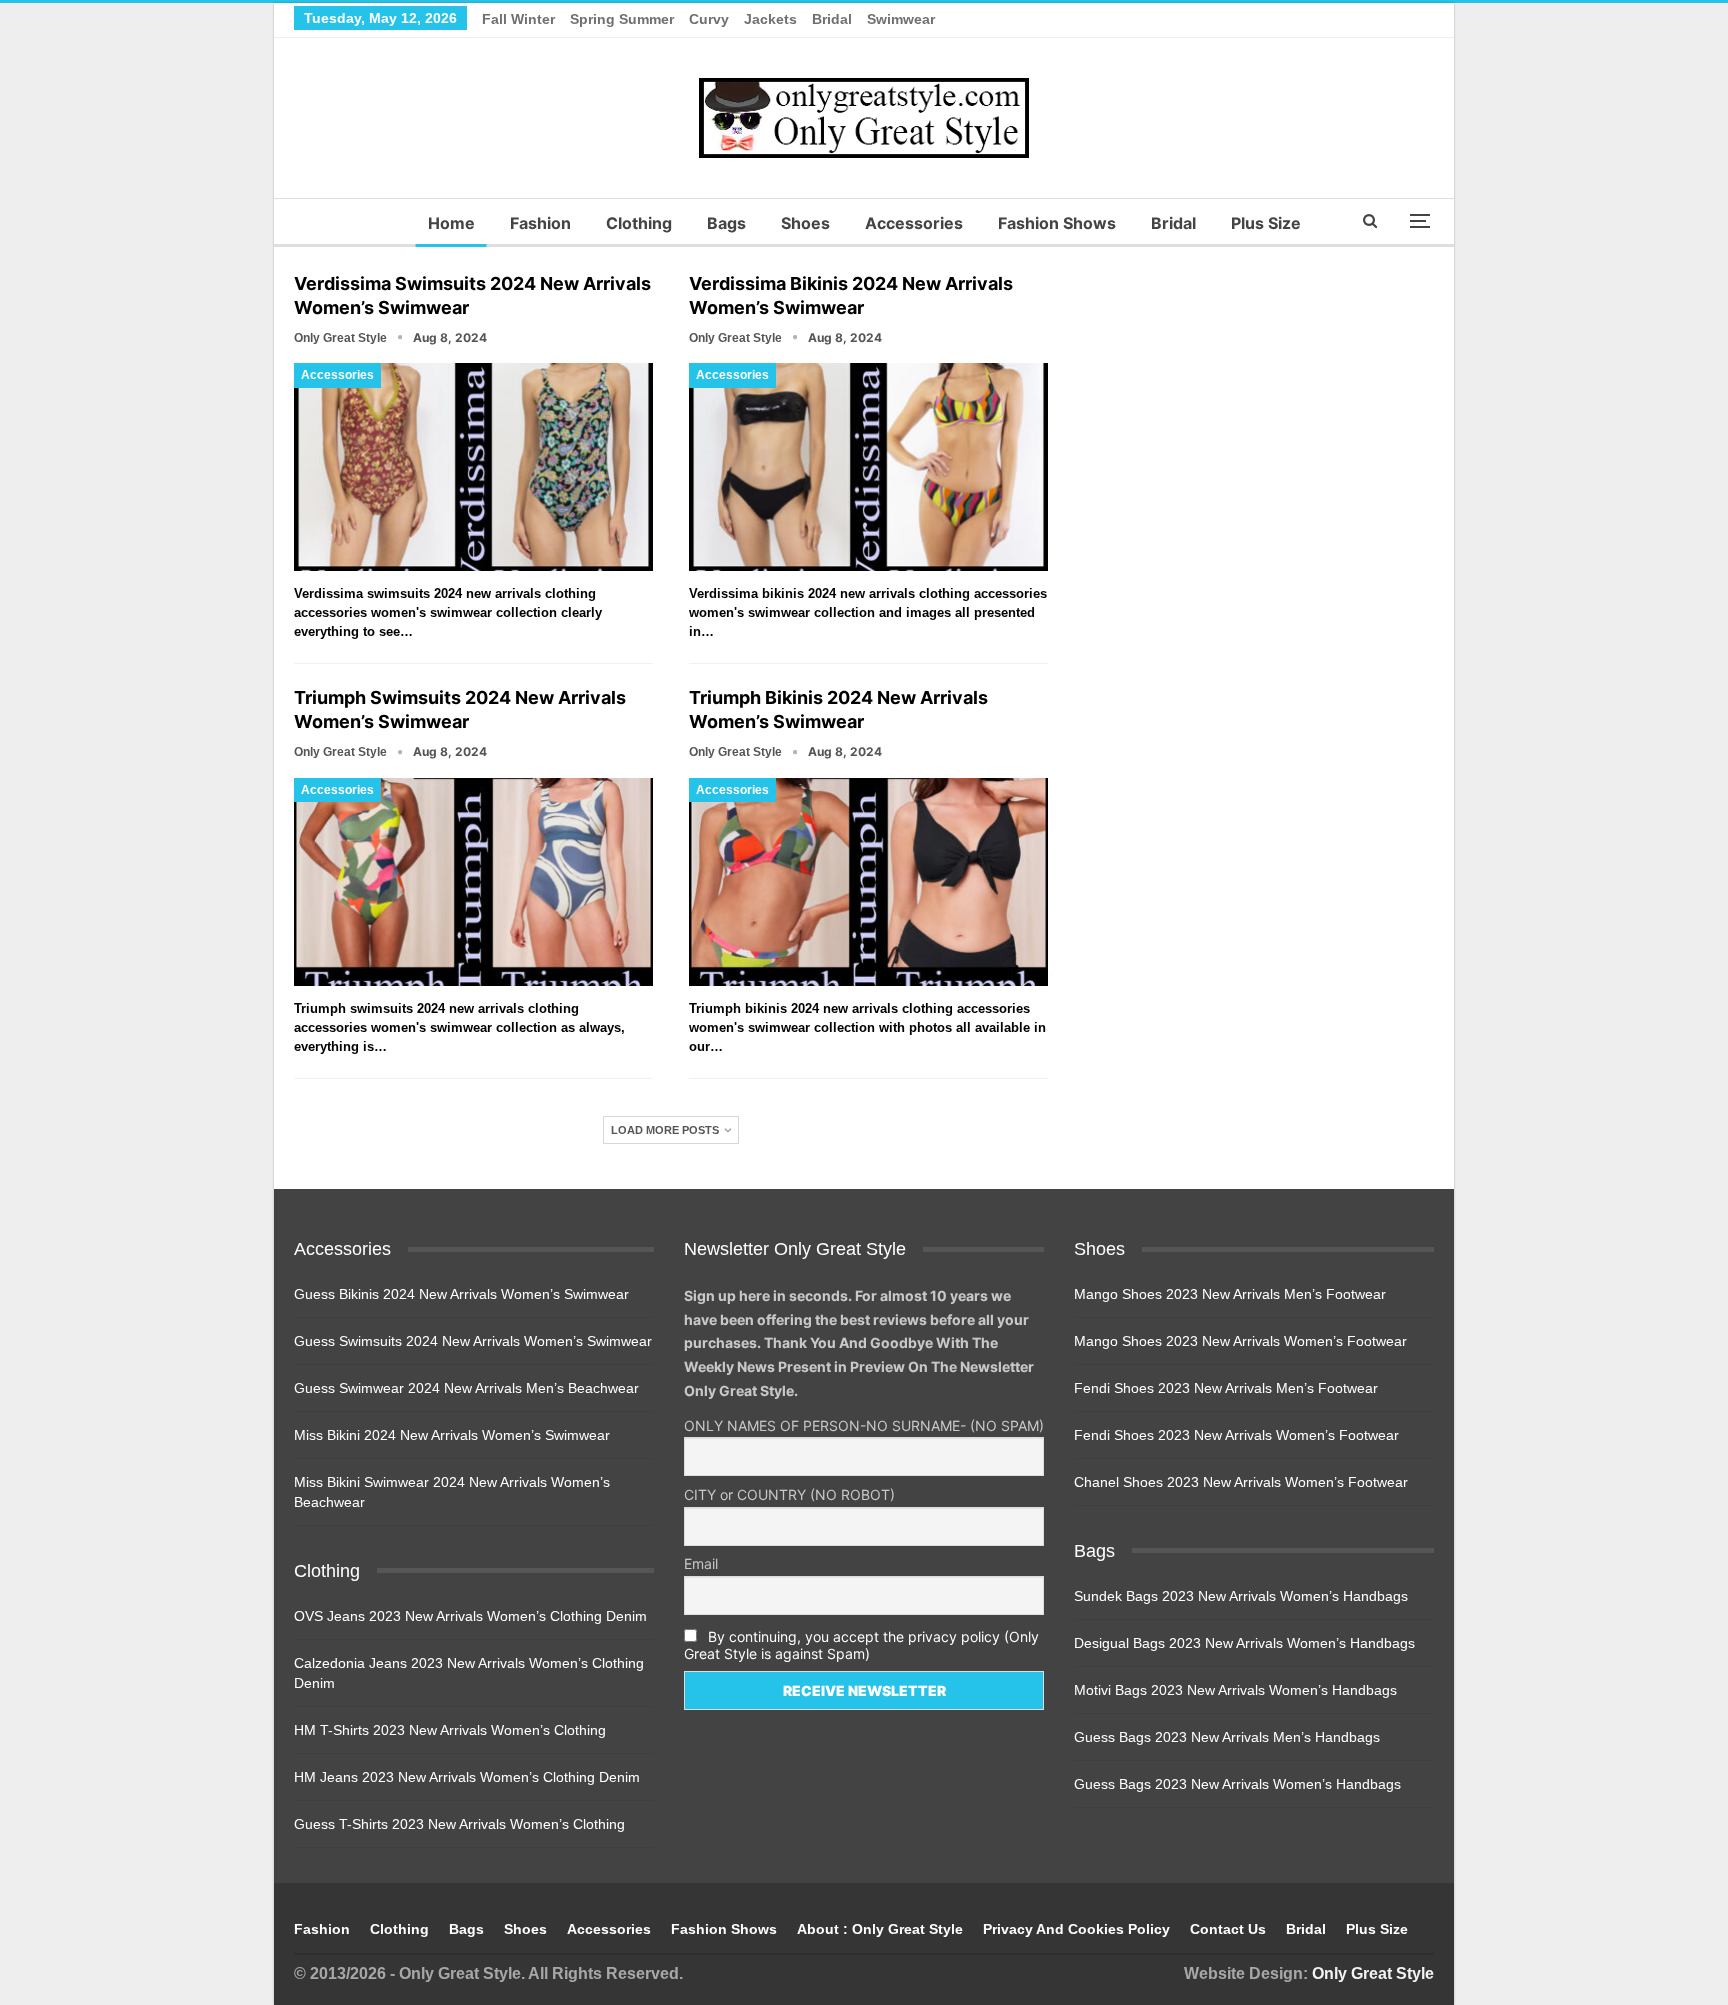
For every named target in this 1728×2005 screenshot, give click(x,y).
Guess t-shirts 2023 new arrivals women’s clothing (459, 1824)
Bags (726, 223)
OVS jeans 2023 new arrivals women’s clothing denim (470, 1616)
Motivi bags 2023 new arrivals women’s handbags (1235, 1690)
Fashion (540, 223)
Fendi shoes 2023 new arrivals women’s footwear (1236, 1435)
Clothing (639, 223)
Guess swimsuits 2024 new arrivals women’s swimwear (473, 1341)
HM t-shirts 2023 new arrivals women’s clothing (450, 1730)
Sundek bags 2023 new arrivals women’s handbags (1241, 1596)
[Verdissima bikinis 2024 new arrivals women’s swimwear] (868, 467)
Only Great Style (1373, 1973)
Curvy (709, 19)
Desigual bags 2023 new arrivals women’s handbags (1244, 1643)
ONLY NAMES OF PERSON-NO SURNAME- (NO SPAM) (864, 1425)
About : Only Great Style (880, 1929)
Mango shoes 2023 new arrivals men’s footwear (1230, 1294)
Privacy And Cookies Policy (1076, 1929)
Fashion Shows (1057, 223)
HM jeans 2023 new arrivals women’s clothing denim (467, 1777)
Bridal (832, 19)
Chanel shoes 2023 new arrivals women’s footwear (1241, 1482)
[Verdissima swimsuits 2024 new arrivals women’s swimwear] (473, 467)
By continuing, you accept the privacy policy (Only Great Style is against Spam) (861, 1645)
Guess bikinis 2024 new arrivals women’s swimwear (461, 1294)
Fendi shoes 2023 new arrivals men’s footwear (1226, 1388)
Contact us (1228, 1929)
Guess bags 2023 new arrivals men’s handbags (1227, 1737)
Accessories (914, 223)
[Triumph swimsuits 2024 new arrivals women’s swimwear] (473, 882)
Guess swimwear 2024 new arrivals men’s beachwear (466, 1388)
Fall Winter (518, 19)
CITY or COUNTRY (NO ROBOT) (789, 1494)
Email (701, 1563)
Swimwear (901, 19)
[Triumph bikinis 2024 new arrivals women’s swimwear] (868, 882)
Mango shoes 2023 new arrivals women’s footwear (1240, 1341)
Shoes (805, 223)
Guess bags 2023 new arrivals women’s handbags (1237, 1784)
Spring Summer (622, 19)
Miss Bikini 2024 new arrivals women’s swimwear (452, 1435)
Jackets (770, 19)
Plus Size (1266, 223)
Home (451, 223)
